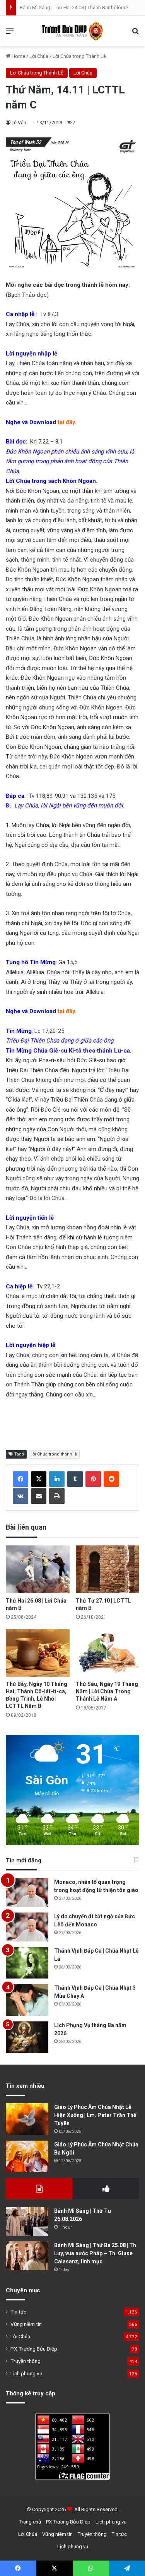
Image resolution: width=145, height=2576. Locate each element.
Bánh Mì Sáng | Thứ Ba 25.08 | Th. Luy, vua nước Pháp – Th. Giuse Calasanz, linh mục (96, 2253)
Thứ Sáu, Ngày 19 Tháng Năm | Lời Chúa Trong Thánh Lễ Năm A (107, 1691)
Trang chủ (30, 2522)
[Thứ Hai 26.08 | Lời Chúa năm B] (38, 1569)
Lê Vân (19, 123)
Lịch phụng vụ (26, 2373)
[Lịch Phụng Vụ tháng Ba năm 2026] (27, 2037)
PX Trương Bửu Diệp (34, 2349)
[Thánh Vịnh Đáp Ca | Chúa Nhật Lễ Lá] (27, 1963)
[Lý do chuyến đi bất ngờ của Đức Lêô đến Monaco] (27, 1927)
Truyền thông (26, 2361)
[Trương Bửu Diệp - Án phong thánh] (73, 31)
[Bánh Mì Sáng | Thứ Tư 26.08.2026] (27, 2221)
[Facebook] (20, 1479)
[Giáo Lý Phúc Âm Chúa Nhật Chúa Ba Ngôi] (27, 2157)
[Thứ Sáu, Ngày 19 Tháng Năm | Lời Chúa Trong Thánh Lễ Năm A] (108, 1653)
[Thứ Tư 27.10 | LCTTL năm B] (108, 1569)
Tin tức (18, 2312)
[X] (39, 1479)
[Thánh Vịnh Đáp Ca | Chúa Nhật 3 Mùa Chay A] (27, 2000)
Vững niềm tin (26, 2324)
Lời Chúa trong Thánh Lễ (79, 56)
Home (18, 56)
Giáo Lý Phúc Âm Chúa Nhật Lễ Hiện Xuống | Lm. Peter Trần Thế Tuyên (95, 2115)
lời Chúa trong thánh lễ (54, 1454)
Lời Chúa (39, 56)
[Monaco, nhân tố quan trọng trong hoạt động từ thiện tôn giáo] (27, 1893)
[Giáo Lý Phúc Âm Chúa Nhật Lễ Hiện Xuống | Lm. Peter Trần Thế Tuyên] (27, 2119)
